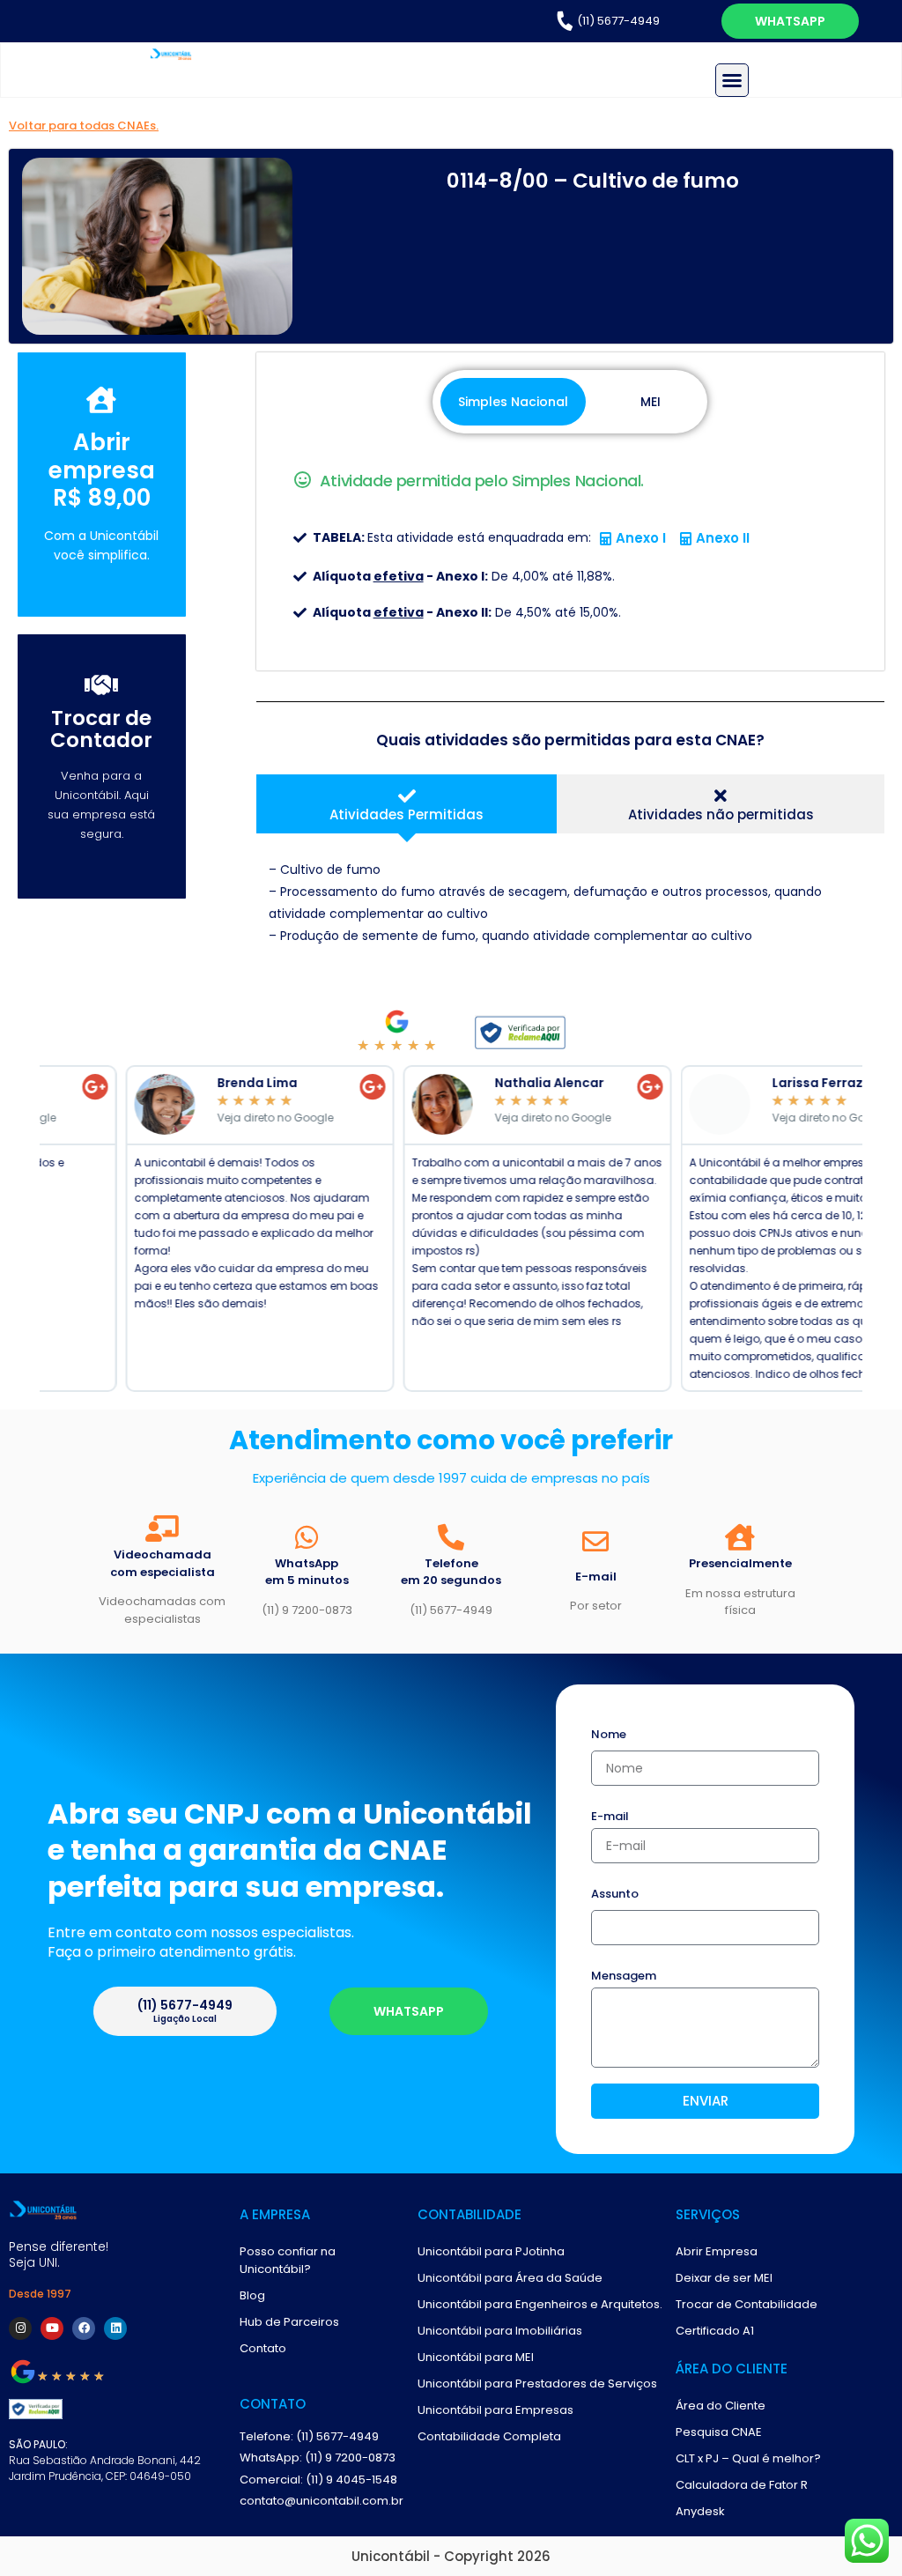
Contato (263, 2348)
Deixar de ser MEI (724, 2278)
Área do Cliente (721, 2406)
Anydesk (700, 2511)
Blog (252, 2295)
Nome (609, 1736)
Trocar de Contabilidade (747, 2304)
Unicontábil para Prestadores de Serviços (537, 2384)
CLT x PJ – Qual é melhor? (748, 2458)
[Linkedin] (115, 2328)
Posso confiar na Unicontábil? (288, 2260)
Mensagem (624, 1977)
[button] (732, 80)
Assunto (615, 1895)
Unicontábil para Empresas (495, 2410)
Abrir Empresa (717, 2251)
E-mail (610, 1817)
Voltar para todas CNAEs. (84, 126)
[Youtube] (52, 2328)
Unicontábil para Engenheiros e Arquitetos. (540, 2304)
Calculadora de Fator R (742, 2485)
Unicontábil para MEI (476, 2357)
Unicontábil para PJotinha (491, 2251)
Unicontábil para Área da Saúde (510, 2278)
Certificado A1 (715, 2331)
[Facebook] (84, 2328)
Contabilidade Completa (489, 2436)
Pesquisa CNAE (719, 2432)
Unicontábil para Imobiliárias (500, 2331)
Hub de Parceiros (289, 2322)
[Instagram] (20, 2328)
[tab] (407, 804)
